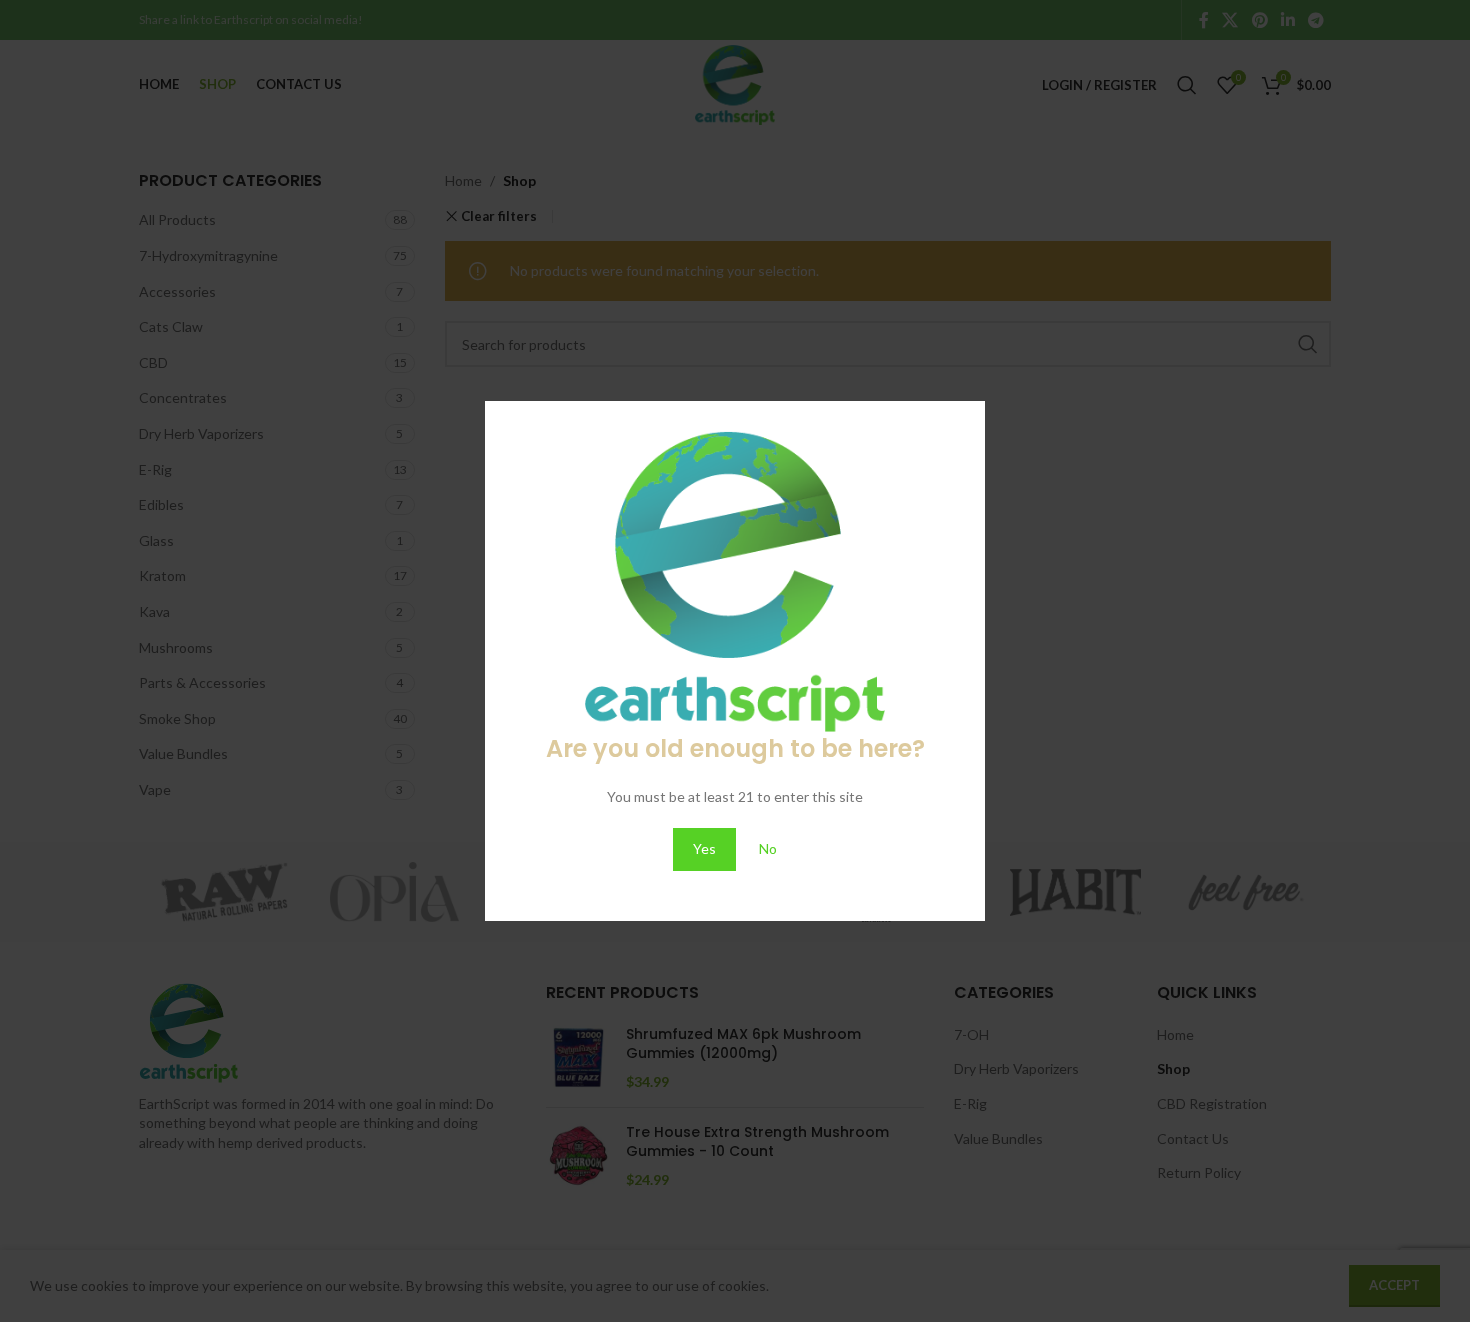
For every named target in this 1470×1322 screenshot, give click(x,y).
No (768, 848)
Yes (704, 848)
